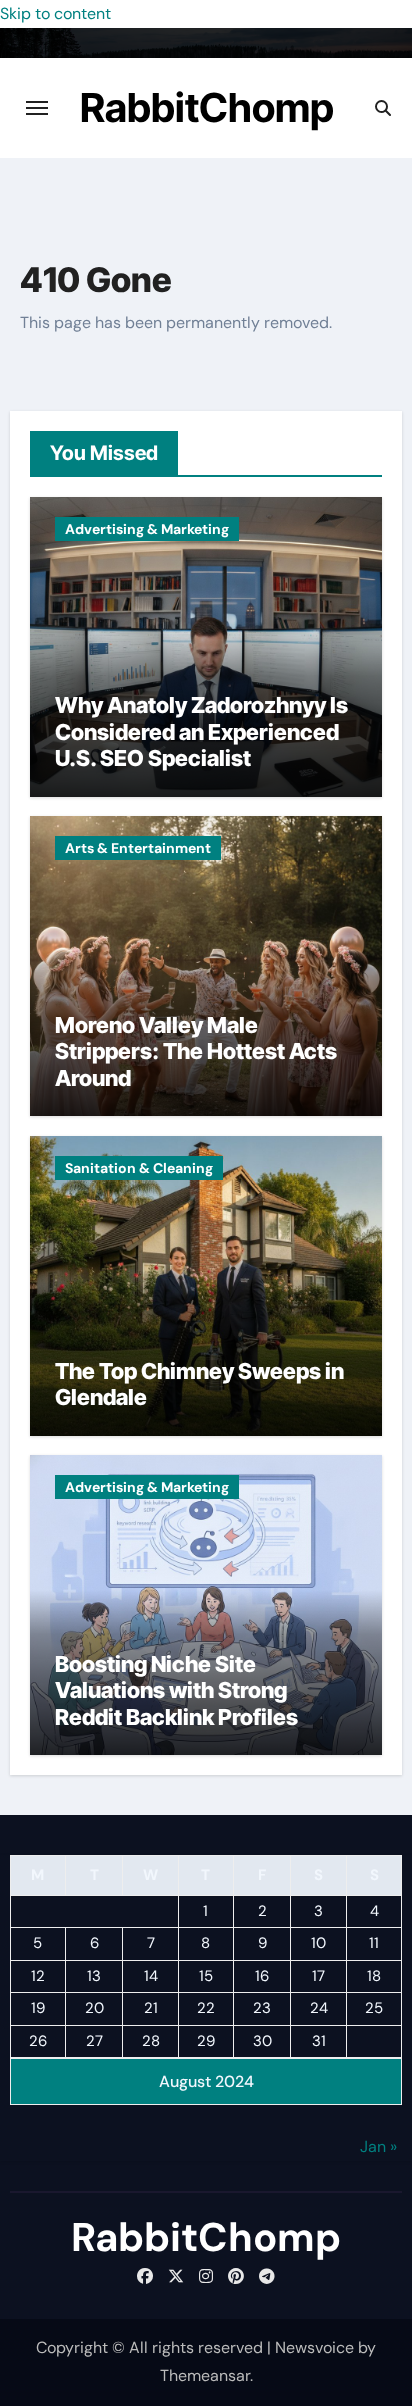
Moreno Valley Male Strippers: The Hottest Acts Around (196, 1051)
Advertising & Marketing (147, 529)
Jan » (378, 2146)
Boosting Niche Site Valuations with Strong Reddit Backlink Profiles (176, 1690)
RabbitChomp (207, 107)
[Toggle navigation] (37, 108)
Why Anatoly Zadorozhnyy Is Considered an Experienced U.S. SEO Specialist (201, 731)
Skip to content (55, 13)
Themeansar (205, 2375)
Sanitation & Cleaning (139, 1168)
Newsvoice (314, 2347)
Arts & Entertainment (138, 848)
